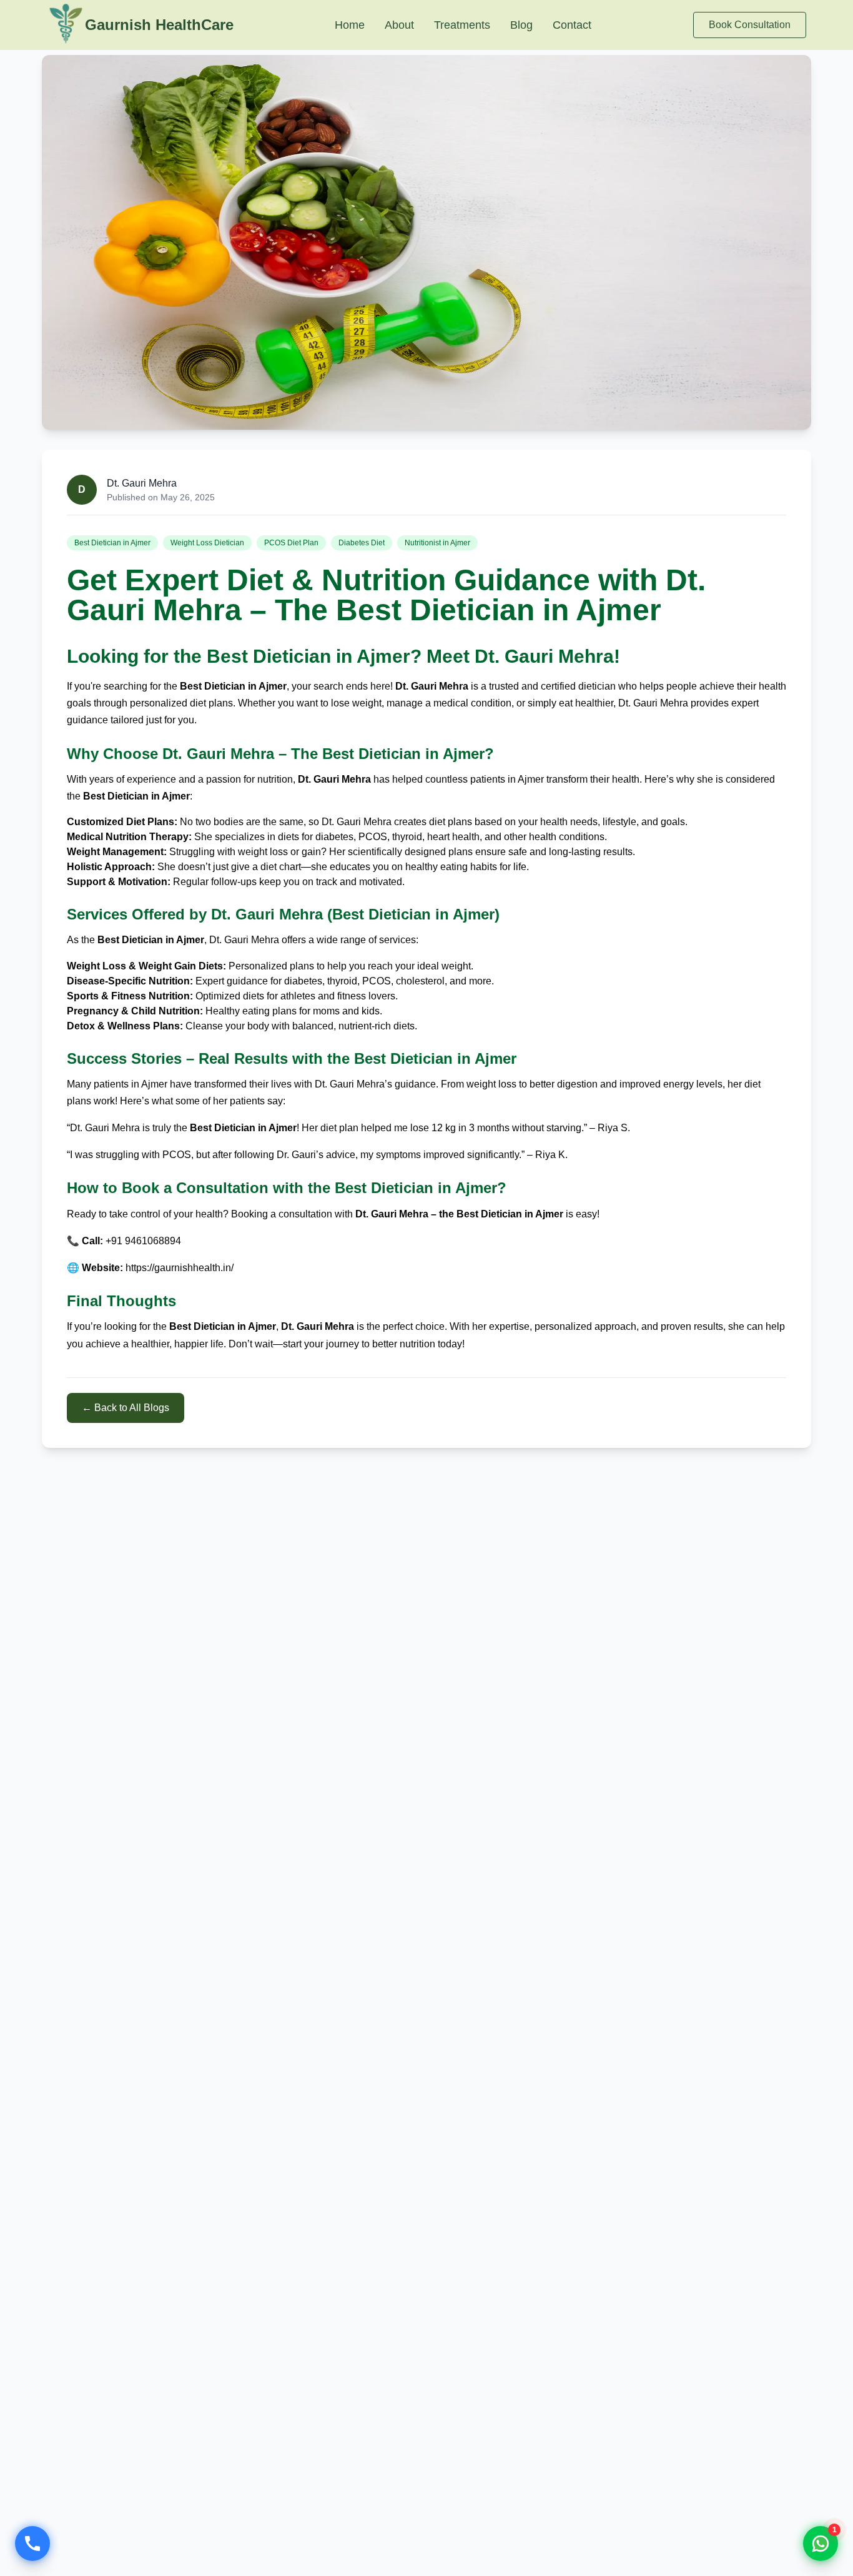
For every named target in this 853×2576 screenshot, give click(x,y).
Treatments (462, 25)
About (399, 25)
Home (350, 25)
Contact (572, 25)
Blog (521, 25)
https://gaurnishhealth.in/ (180, 1268)
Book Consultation (750, 25)
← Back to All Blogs (126, 1408)
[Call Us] (32, 2544)
